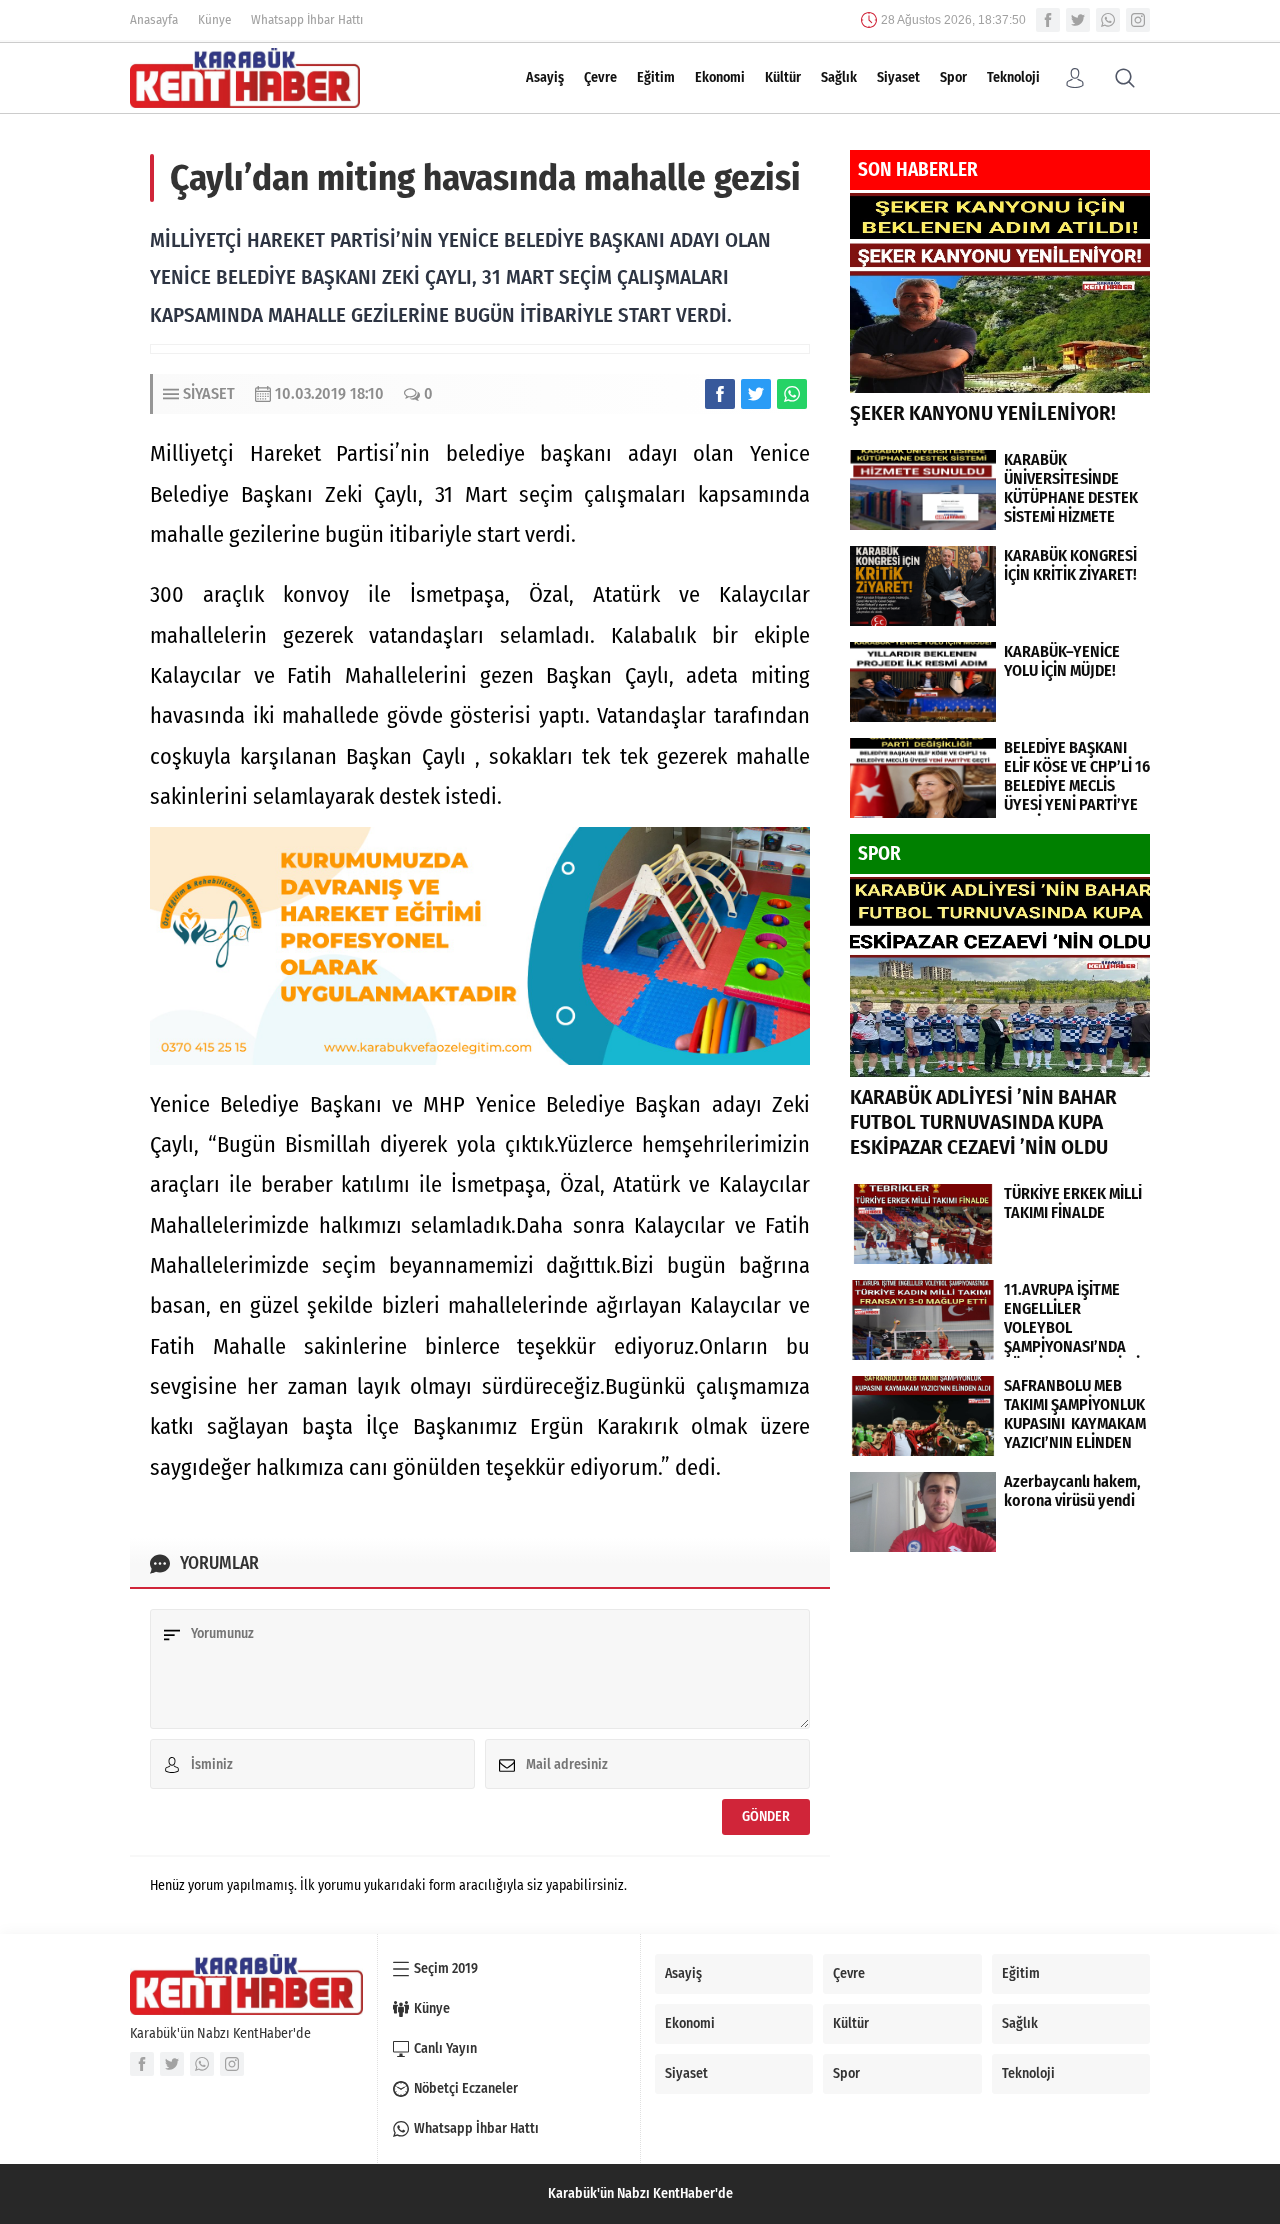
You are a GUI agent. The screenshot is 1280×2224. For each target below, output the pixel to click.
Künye (214, 19)
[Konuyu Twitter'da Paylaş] (756, 394)
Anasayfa (154, 19)
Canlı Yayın (445, 2048)
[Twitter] (1078, 20)
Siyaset (898, 77)
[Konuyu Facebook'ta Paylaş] (720, 394)
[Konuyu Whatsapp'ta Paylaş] (792, 394)
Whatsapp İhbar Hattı (307, 19)
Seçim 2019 (446, 1968)
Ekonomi (720, 77)
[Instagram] (1138, 20)
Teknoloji (1013, 77)
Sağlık (839, 77)
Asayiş (545, 77)
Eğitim (656, 77)
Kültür (783, 77)
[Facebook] (1048, 20)
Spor (953, 77)
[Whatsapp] (1108, 20)
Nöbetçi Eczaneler (466, 2088)
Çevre (600, 77)
